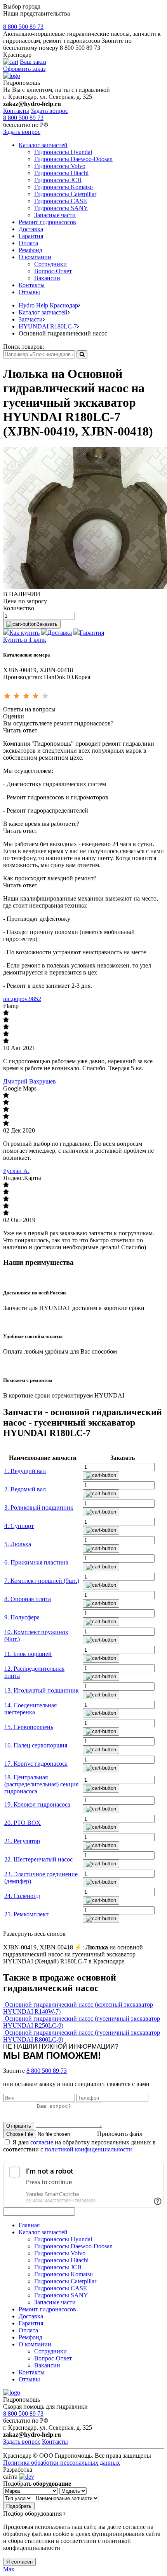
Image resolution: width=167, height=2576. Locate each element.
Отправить (19, 2126)
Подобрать (19, 2506)
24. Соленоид (22, 1896)
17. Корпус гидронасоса (36, 1764)
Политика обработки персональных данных (62, 2463)
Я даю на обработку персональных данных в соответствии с (79, 2146)
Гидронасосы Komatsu (63, 187)
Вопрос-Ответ (53, 271)
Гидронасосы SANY (61, 208)
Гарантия (31, 236)
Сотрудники (50, 264)
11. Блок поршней (28, 1654)
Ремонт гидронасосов (47, 222)
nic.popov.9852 (22, 999)
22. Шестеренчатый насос (38, 1859)
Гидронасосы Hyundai (63, 152)
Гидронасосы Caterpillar (65, 194)
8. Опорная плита (28, 1599)
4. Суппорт (19, 1526)
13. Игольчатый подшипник (42, 1690)
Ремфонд (30, 250)
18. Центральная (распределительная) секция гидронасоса (41, 1784)
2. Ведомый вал (25, 1489)
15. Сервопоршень (29, 1727)
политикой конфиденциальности (88, 2149)
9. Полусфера (22, 1617)
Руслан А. (16, 1171)
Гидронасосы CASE (61, 201)
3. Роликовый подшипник (39, 1507)
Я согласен (19, 2562)
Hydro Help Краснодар (48, 305)
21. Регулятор (22, 1841)
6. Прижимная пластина (36, 1562)
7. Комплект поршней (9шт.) (42, 1581)
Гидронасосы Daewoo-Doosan (73, 159)
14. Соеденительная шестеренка (30, 1709)
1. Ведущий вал (25, 1471)
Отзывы (29, 292)
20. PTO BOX (23, 1823)
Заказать (47, 624)
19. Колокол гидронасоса (37, 1804)
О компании (35, 257)
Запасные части (55, 215)
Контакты (16, 111)
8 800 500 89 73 (23, 27)
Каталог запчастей (43, 145)
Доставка (31, 229)
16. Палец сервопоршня (36, 1745)
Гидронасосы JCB (58, 180)
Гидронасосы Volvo (60, 166)
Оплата (28, 243)
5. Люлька (18, 1544)
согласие (42, 2142)
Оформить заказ (24, 69)
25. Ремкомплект (26, 1914)
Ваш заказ (33, 62)
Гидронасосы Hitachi (61, 173)
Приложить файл (120, 2134)
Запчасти (31, 319)
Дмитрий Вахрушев (30, 1081)
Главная (29, 2225)
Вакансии (47, 278)
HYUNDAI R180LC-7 (48, 326)
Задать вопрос (49, 111)
